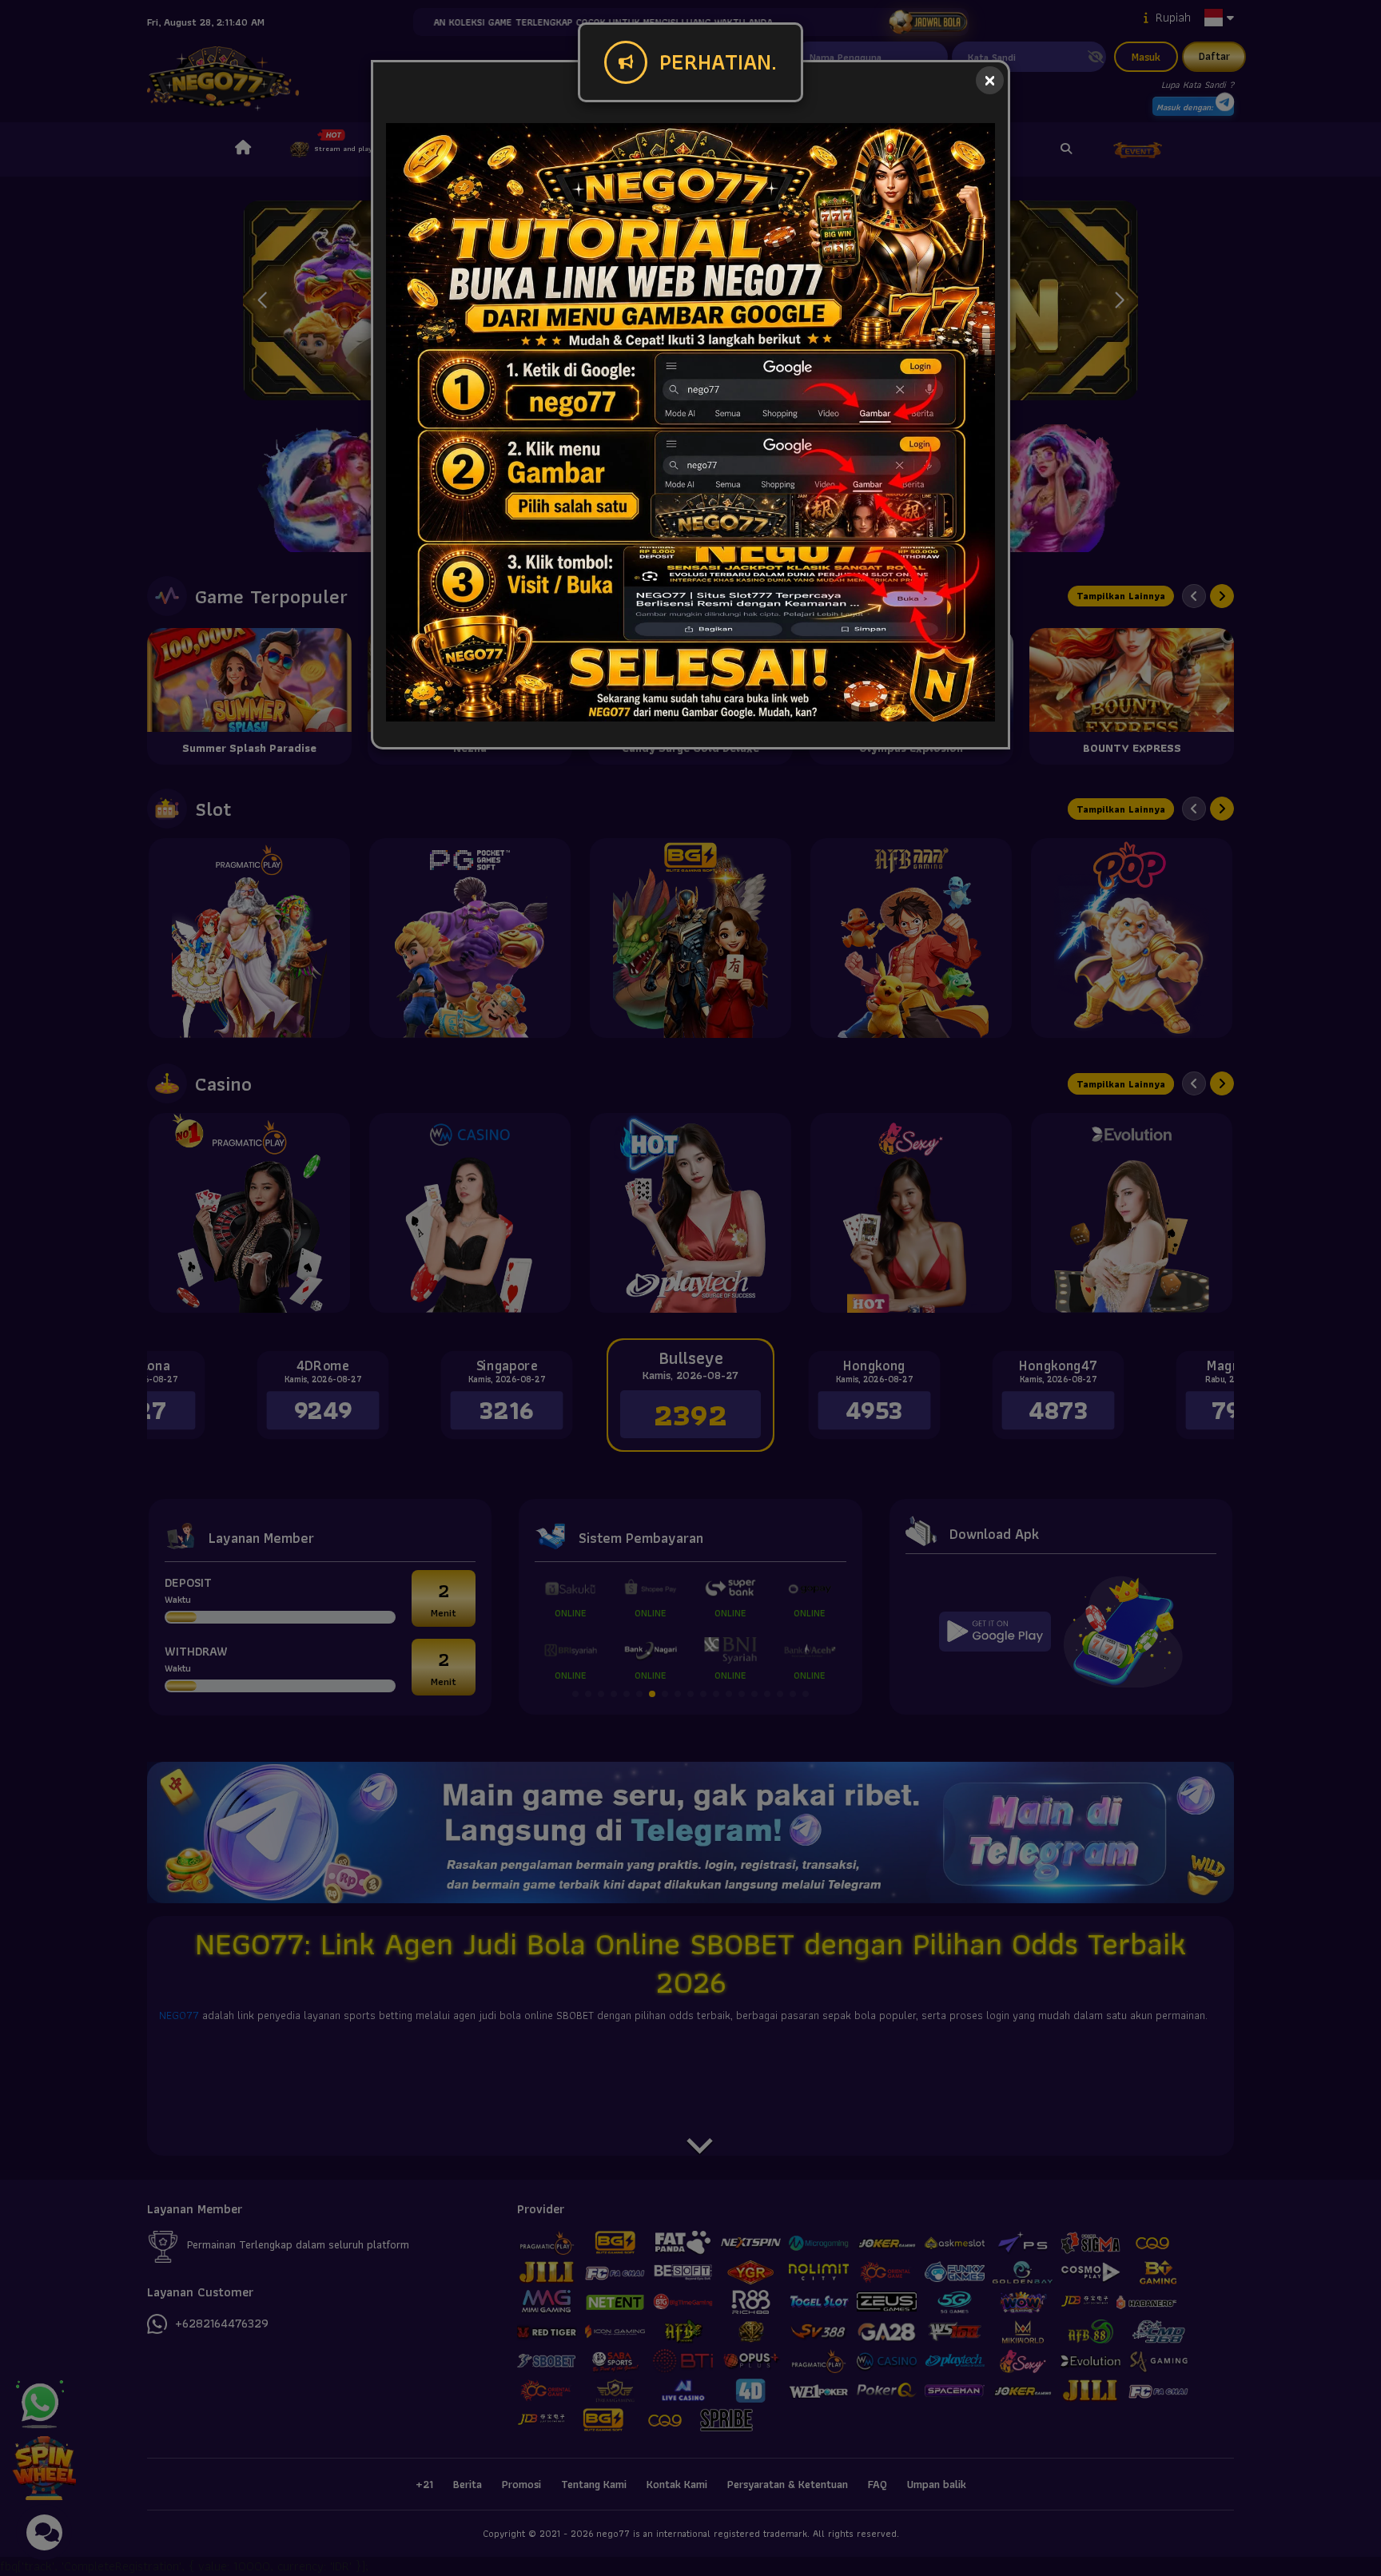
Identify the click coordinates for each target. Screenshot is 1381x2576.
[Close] (990, 80)
